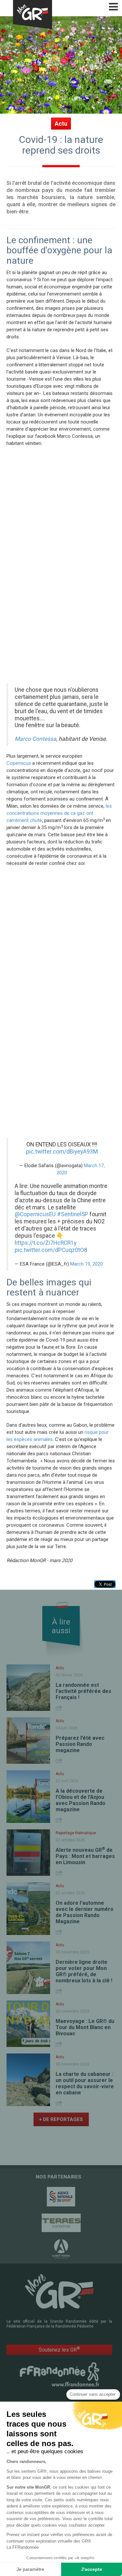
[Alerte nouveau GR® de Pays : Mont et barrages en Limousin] (28, 1853)
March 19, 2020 (87, 1264)
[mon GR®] (60, 2291)
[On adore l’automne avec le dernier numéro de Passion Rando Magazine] (28, 1909)
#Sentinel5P (73, 1214)
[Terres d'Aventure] (61, 2223)
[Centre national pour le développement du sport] (61, 2197)
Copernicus (19, 763)
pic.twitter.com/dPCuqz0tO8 (51, 1250)
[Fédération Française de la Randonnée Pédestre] (60, 2374)
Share (60, 1708)
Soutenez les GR (59, 2349)
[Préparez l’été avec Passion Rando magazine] (28, 1741)
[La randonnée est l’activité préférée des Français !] (28, 1688)
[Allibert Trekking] (61, 2249)
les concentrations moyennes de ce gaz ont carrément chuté (59, 813)
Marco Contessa (35, 739)
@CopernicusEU (35, 1214)
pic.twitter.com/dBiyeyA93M (62, 1152)
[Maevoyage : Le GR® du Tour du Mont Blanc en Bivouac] (28, 2024)
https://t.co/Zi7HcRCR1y (46, 1243)
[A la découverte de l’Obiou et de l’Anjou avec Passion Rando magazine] (28, 1797)
